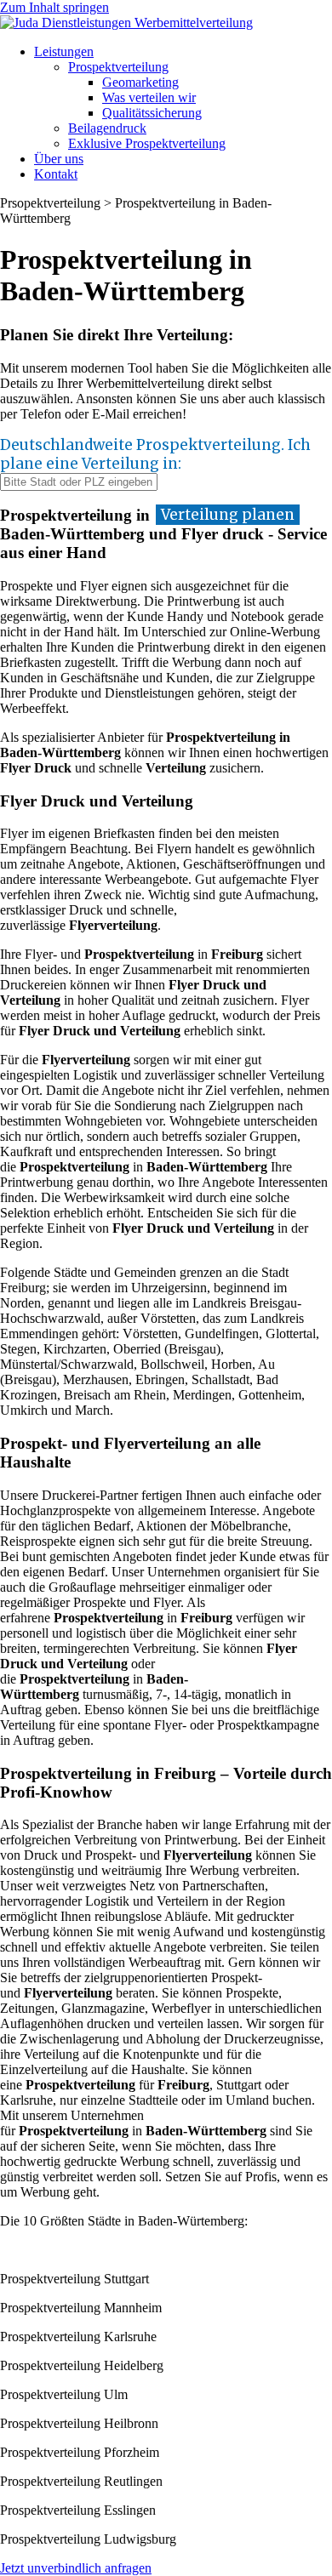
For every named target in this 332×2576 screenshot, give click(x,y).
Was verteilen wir (149, 97)
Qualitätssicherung (152, 113)
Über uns (59, 159)
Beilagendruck (107, 128)
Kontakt (56, 174)
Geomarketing (140, 82)
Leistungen (64, 51)
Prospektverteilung (118, 67)
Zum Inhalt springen (54, 7)
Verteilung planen (228, 515)
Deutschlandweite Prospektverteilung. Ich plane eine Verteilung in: (155, 454)
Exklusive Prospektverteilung (147, 143)
